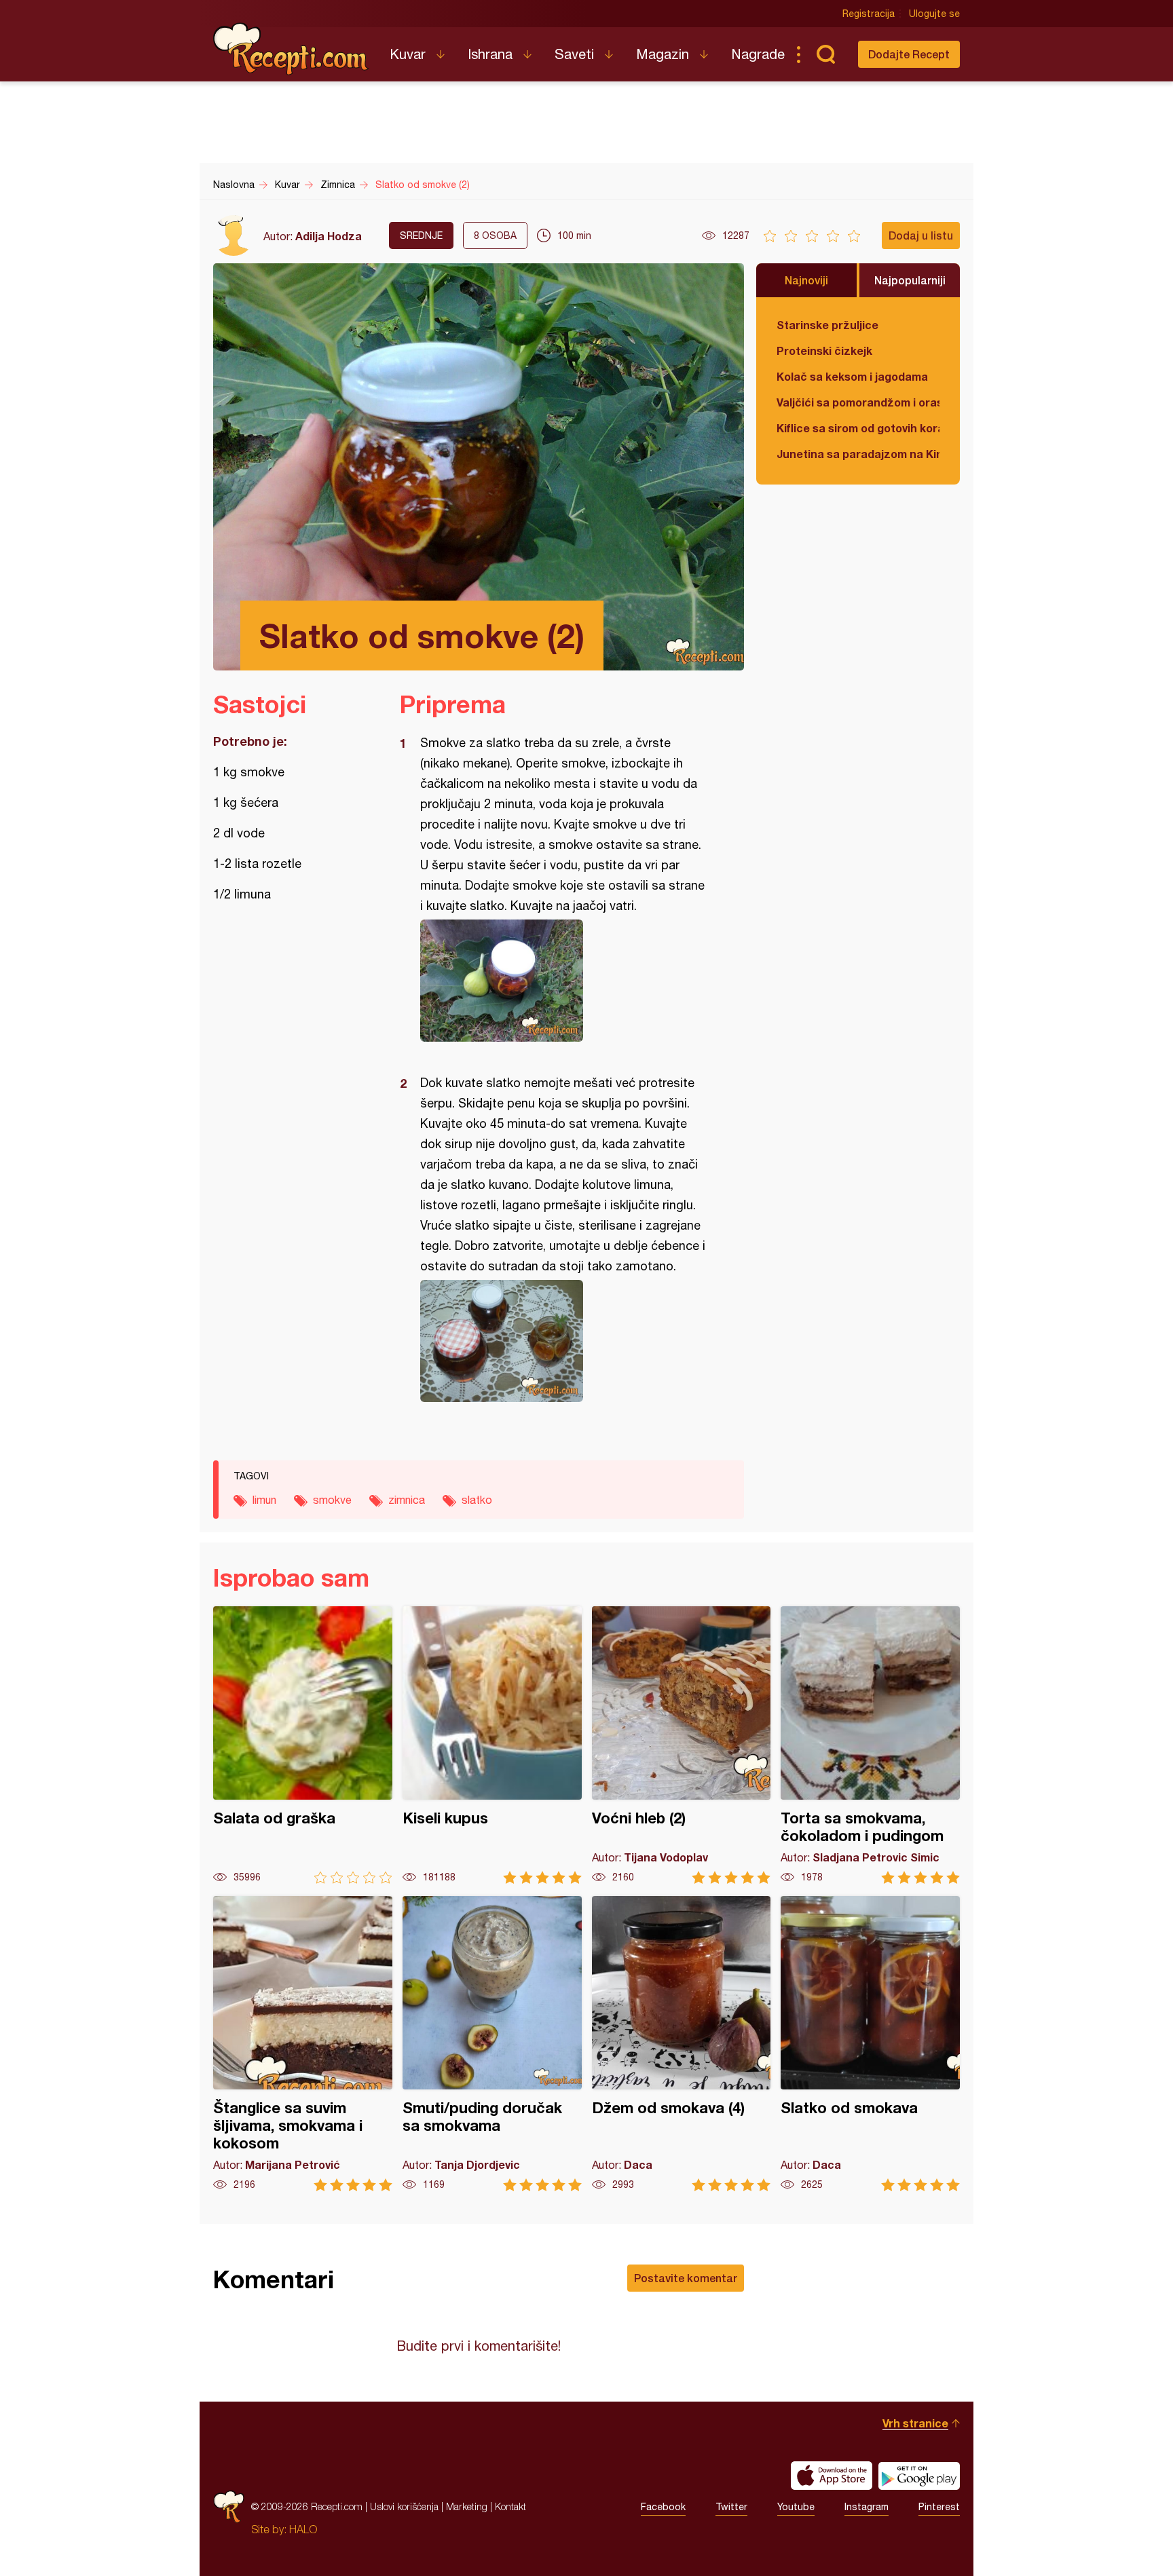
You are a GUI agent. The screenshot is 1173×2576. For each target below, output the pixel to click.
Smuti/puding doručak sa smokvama (492, 2044)
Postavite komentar (686, 2278)
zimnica (407, 1500)
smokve (332, 1500)
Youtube (796, 2507)
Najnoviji (806, 280)
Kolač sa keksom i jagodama (852, 376)
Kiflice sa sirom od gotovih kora (858, 428)
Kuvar (408, 54)
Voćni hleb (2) (682, 1745)
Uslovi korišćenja (404, 2506)
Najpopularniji (910, 280)
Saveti (574, 54)
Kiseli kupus (492, 1745)
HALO (303, 2529)
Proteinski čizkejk (824, 351)
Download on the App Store (832, 2476)
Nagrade (758, 54)
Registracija (869, 14)
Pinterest (939, 2507)
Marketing (467, 2506)
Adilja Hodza (329, 236)
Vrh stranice (915, 2423)
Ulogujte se (934, 14)
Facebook (663, 2507)
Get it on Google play (919, 2476)
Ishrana (490, 54)
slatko (477, 1500)
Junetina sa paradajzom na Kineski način (858, 454)
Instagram (867, 2507)
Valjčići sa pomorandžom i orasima (858, 402)
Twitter (731, 2507)
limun (264, 1500)
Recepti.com (291, 49)
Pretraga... (825, 54)
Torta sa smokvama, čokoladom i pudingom (870, 1745)
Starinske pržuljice (827, 325)
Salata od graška (303, 1745)
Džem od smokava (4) (682, 2044)
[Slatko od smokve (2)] (565, 981)
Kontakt (510, 2506)
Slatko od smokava (870, 2044)
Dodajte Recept (909, 54)
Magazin (663, 54)
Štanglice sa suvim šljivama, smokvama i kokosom (303, 2044)
